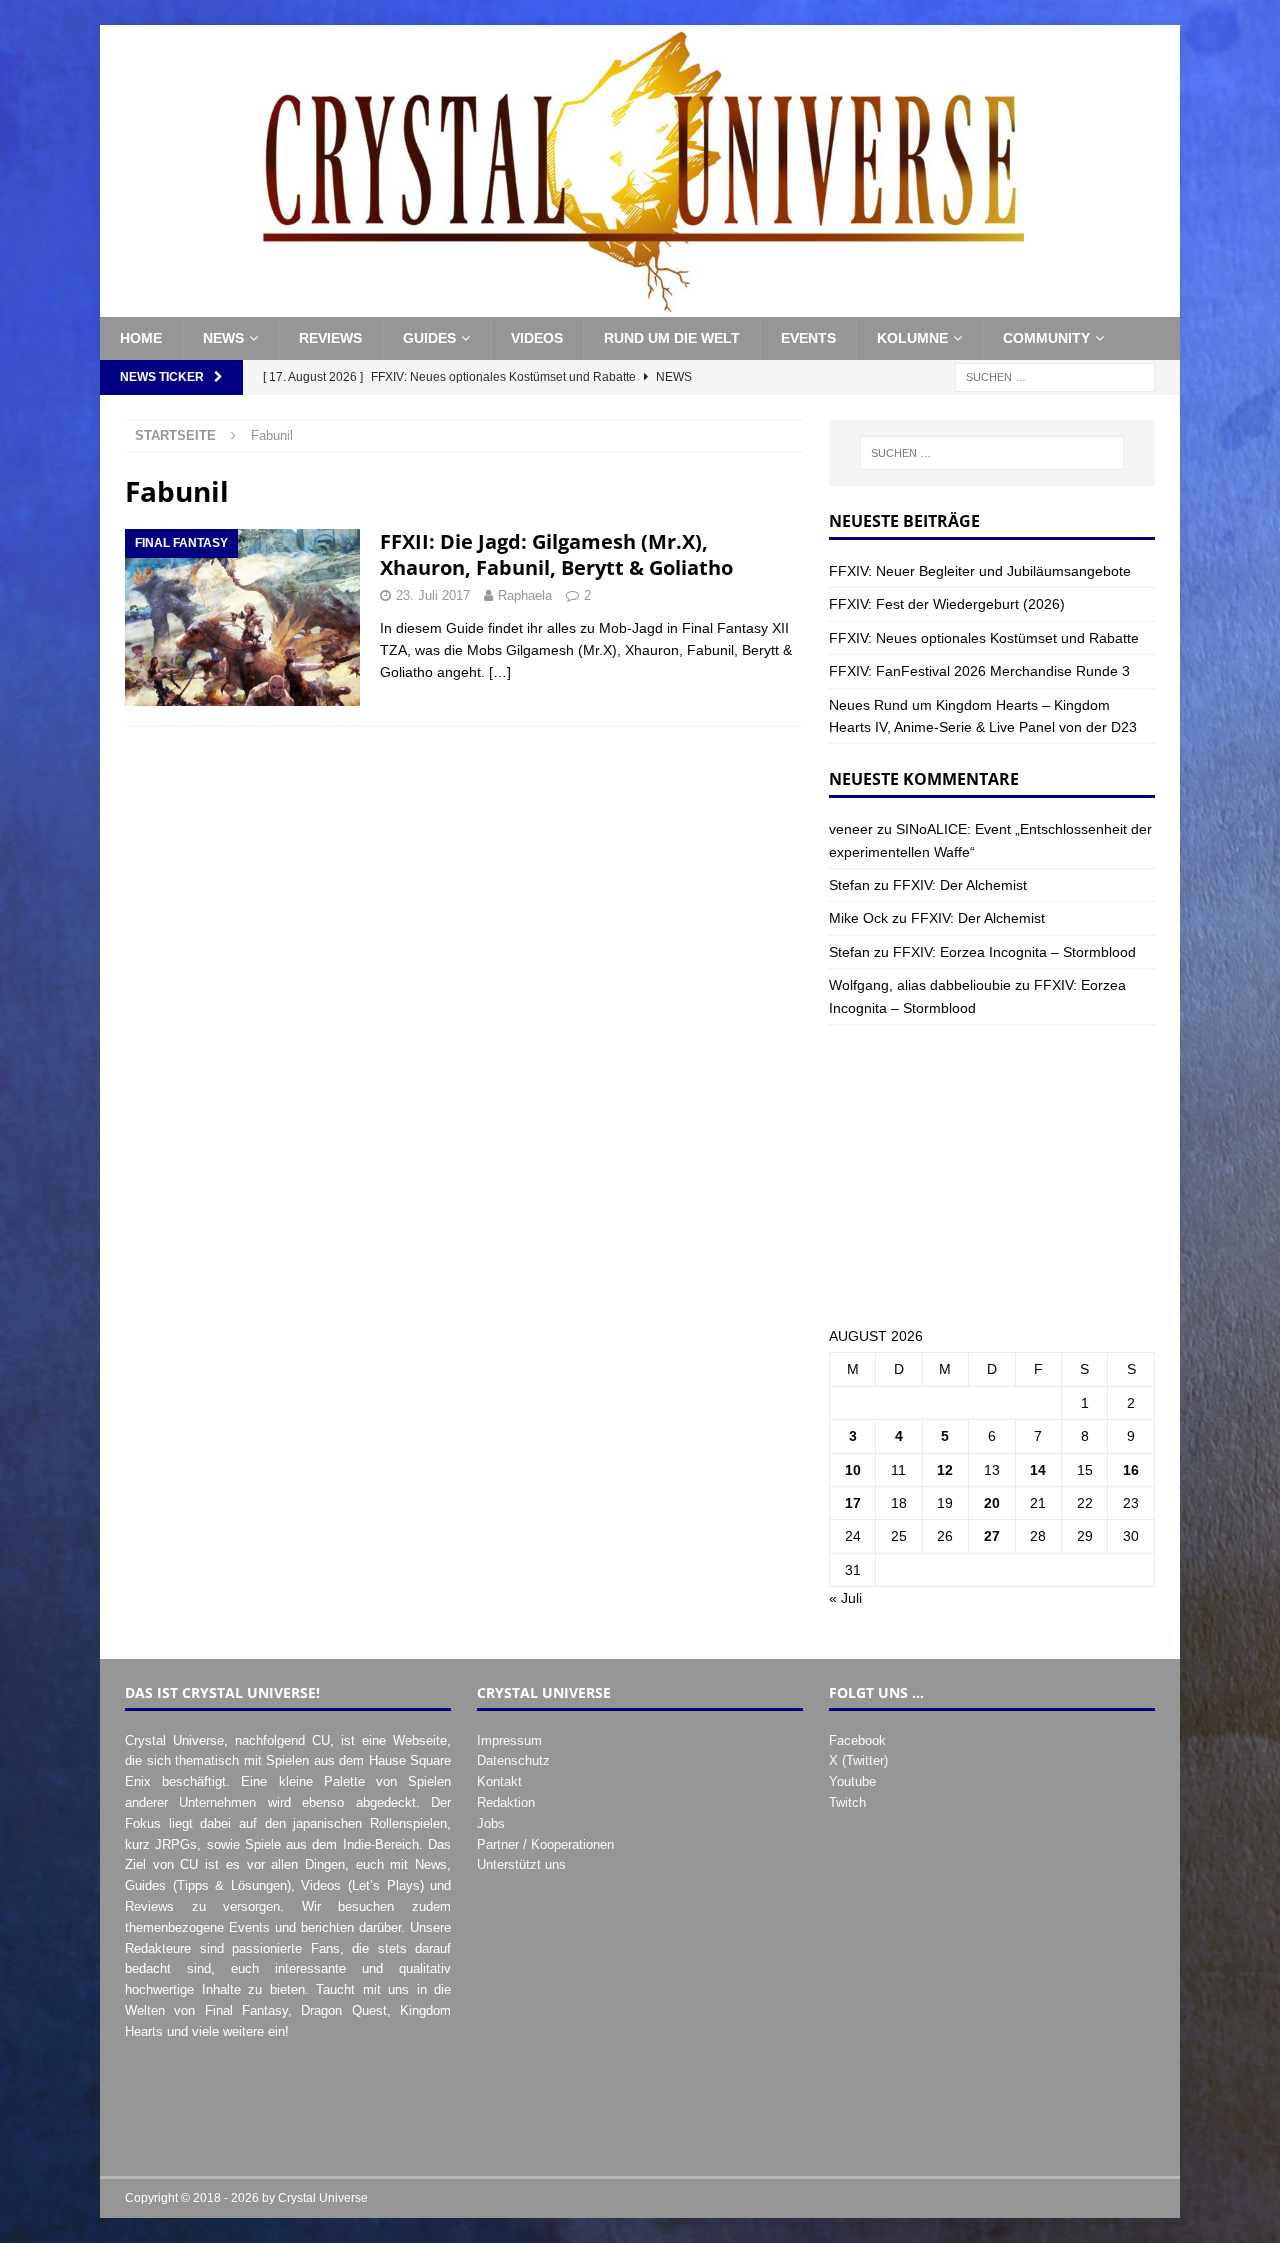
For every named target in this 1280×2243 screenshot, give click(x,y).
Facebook (857, 1740)
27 (992, 1536)
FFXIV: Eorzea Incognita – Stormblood (1014, 952)
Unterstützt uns (521, 1864)
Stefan (849, 885)
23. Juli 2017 (433, 595)
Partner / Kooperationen (545, 1844)
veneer (851, 829)
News (223, 338)
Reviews (330, 338)
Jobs (491, 1823)
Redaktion (506, 1802)
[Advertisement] (992, 1175)
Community (1046, 338)
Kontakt (499, 1781)
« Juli (845, 1598)
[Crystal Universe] (640, 306)
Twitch (847, 1802)
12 (945, 1470)
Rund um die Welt (672, 338)
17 (853, 1503)
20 (992, 1503)
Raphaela (525, 595)
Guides (429, 338)
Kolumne (912, 338)
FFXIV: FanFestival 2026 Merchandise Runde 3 (979, 671)
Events (808, 338)
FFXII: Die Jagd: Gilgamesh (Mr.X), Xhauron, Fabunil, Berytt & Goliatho (556, 554)
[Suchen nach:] (1055, 376)
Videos (537, 338)
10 (853, 1470)
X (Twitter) (858, 1760)
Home (141, 338)
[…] (500, 672)
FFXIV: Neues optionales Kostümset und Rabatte (984, 638)
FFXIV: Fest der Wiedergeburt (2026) (947, 604)
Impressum (509, 1740)
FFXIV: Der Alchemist (960, 885)
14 (1038, 1470)
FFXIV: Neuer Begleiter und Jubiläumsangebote (980, 571)
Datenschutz (513, 1760)
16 (1131, 1470)
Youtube (852, 1781)
